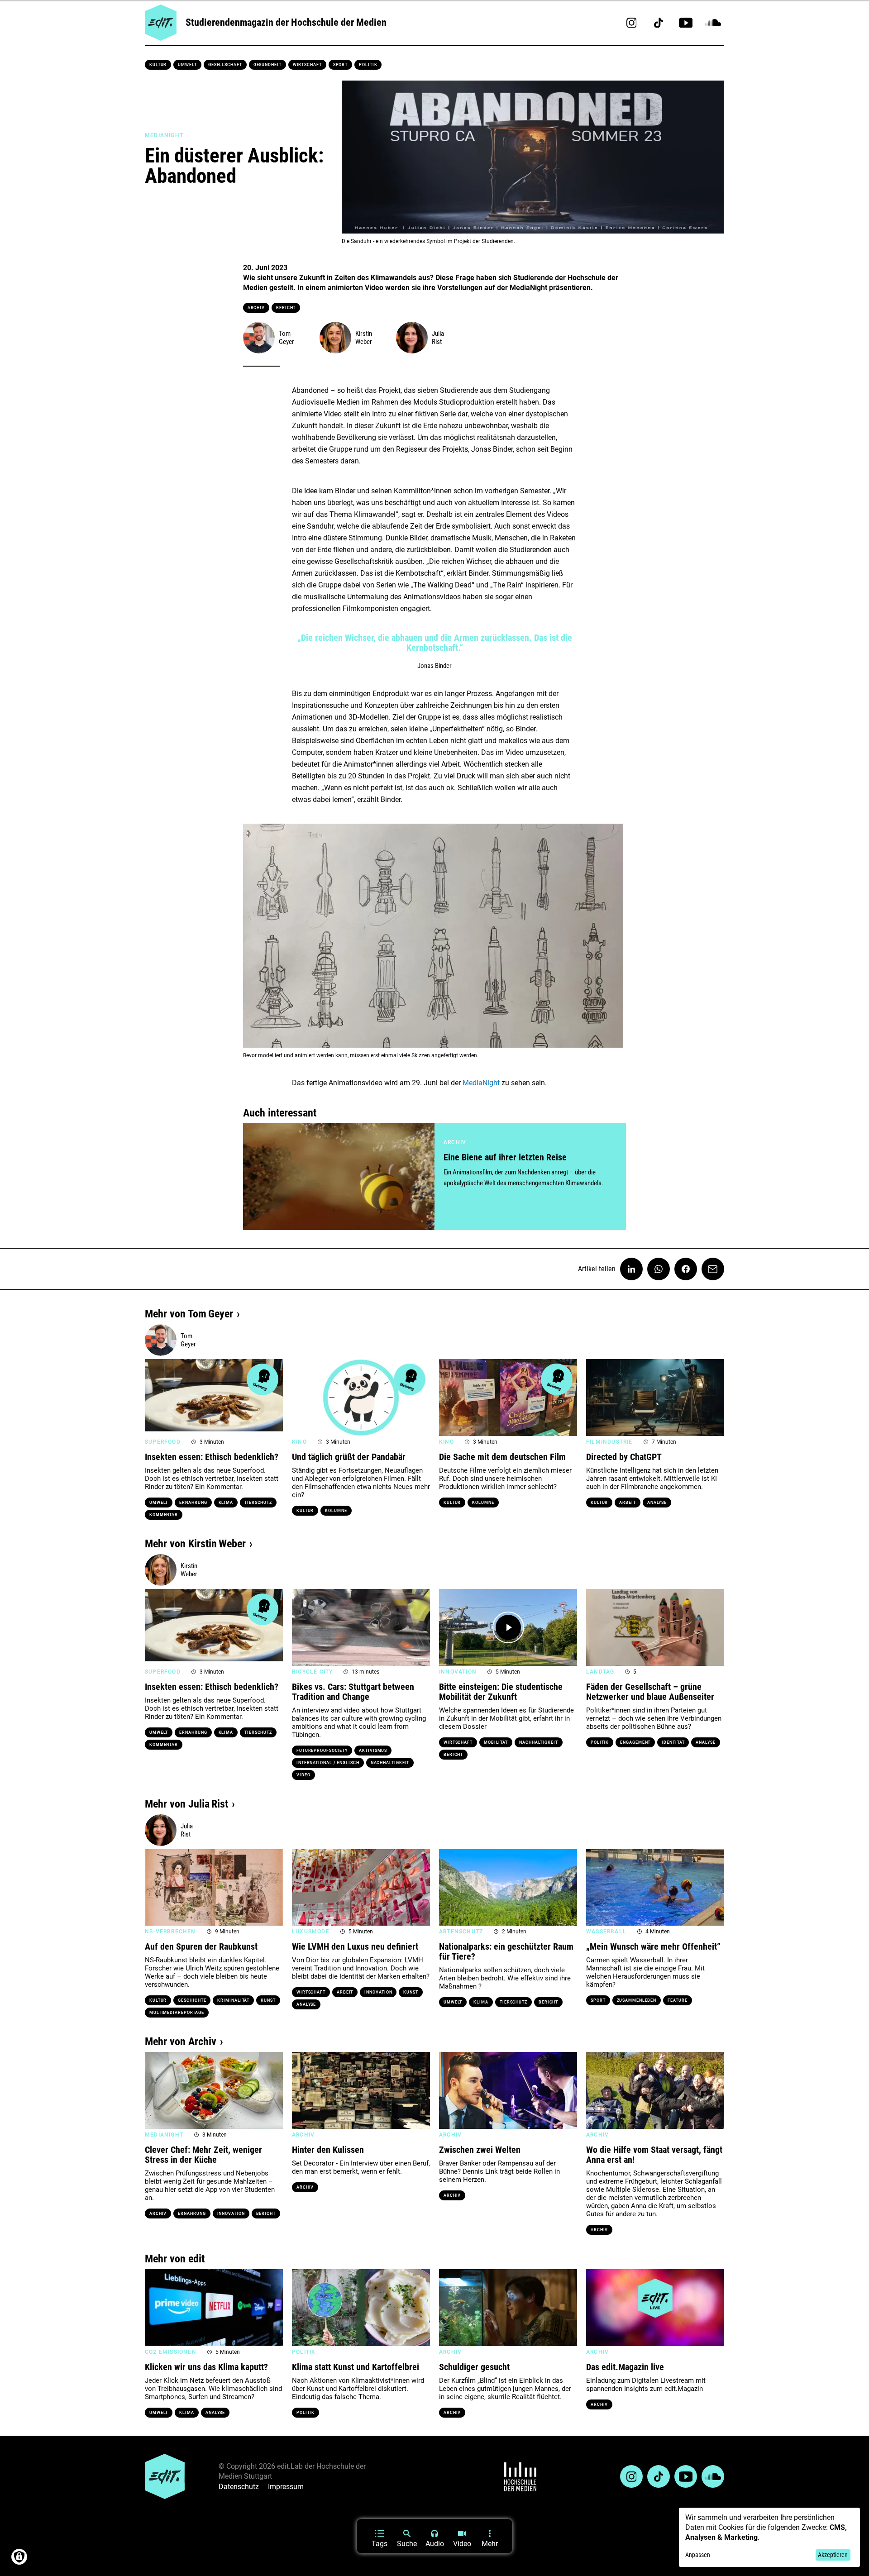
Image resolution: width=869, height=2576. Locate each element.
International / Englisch (328, 1763)
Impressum (286, 2487)
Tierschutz (258, 1503)
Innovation (378, 1992)
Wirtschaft (307, 65)
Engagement (635, 1742)
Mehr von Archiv (181, 2042)
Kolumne (336, 1511)
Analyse (657, 1503)
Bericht (286, 308)
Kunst (268, 2000)
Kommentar (164, 1515)
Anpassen (698, 2555)
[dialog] (769, 2537)
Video (303, 1775)
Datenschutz (239, 2487)
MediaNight (481, 1083)
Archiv (256, 308)
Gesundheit (267, 65)
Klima (226, 1503)
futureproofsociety (322, 1751)
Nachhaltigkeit (390, 1763)
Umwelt (187, 65)
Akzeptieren (833, 2555)
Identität (673, 1742)
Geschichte (192, 2000)
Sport (341, 65)
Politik (368, 65)
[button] (156, 1398)
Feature (677, 2000)
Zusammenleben (637, 2000)
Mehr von (189, 1314)
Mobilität (496, 1742)
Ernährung (193, 1503)
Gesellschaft (225, 65)
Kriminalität (233, 2000)
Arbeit (627, 1503)
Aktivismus (373, 1751)
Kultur (158, 65)
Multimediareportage (177, 2013)
